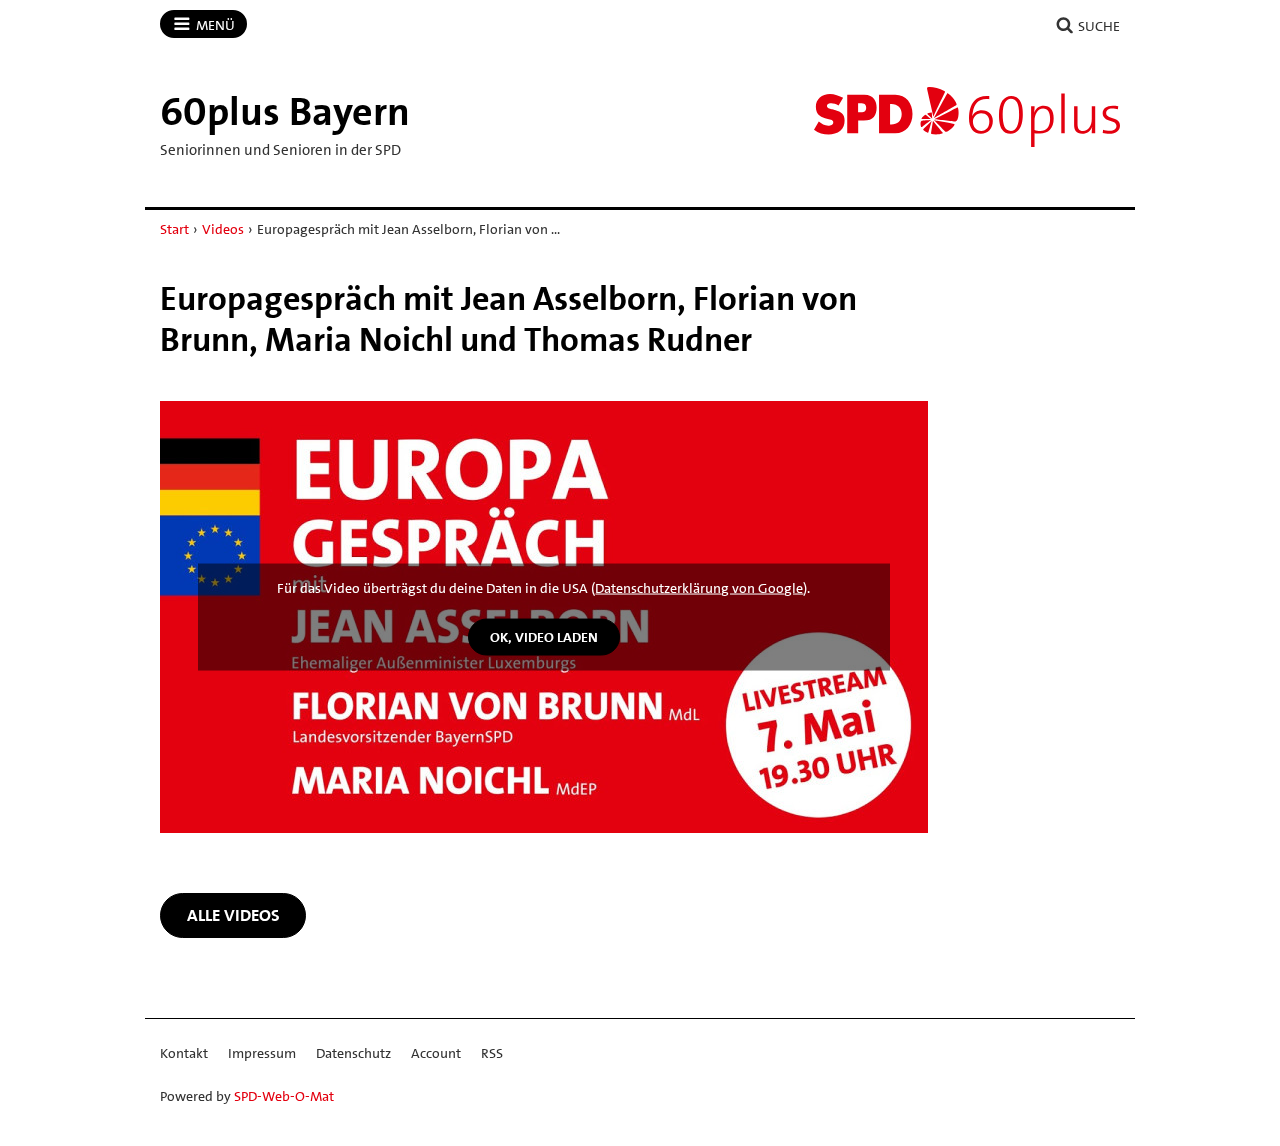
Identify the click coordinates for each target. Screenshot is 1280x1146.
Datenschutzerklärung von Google (699, 588)
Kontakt (184, 1053)
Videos (223, 229)
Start (174, 229)
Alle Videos (233, 915)
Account (436, 1053)
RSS (492, 1053)
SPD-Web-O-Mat (284, 1096)
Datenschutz (353, 1053)
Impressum (262, 1053)
